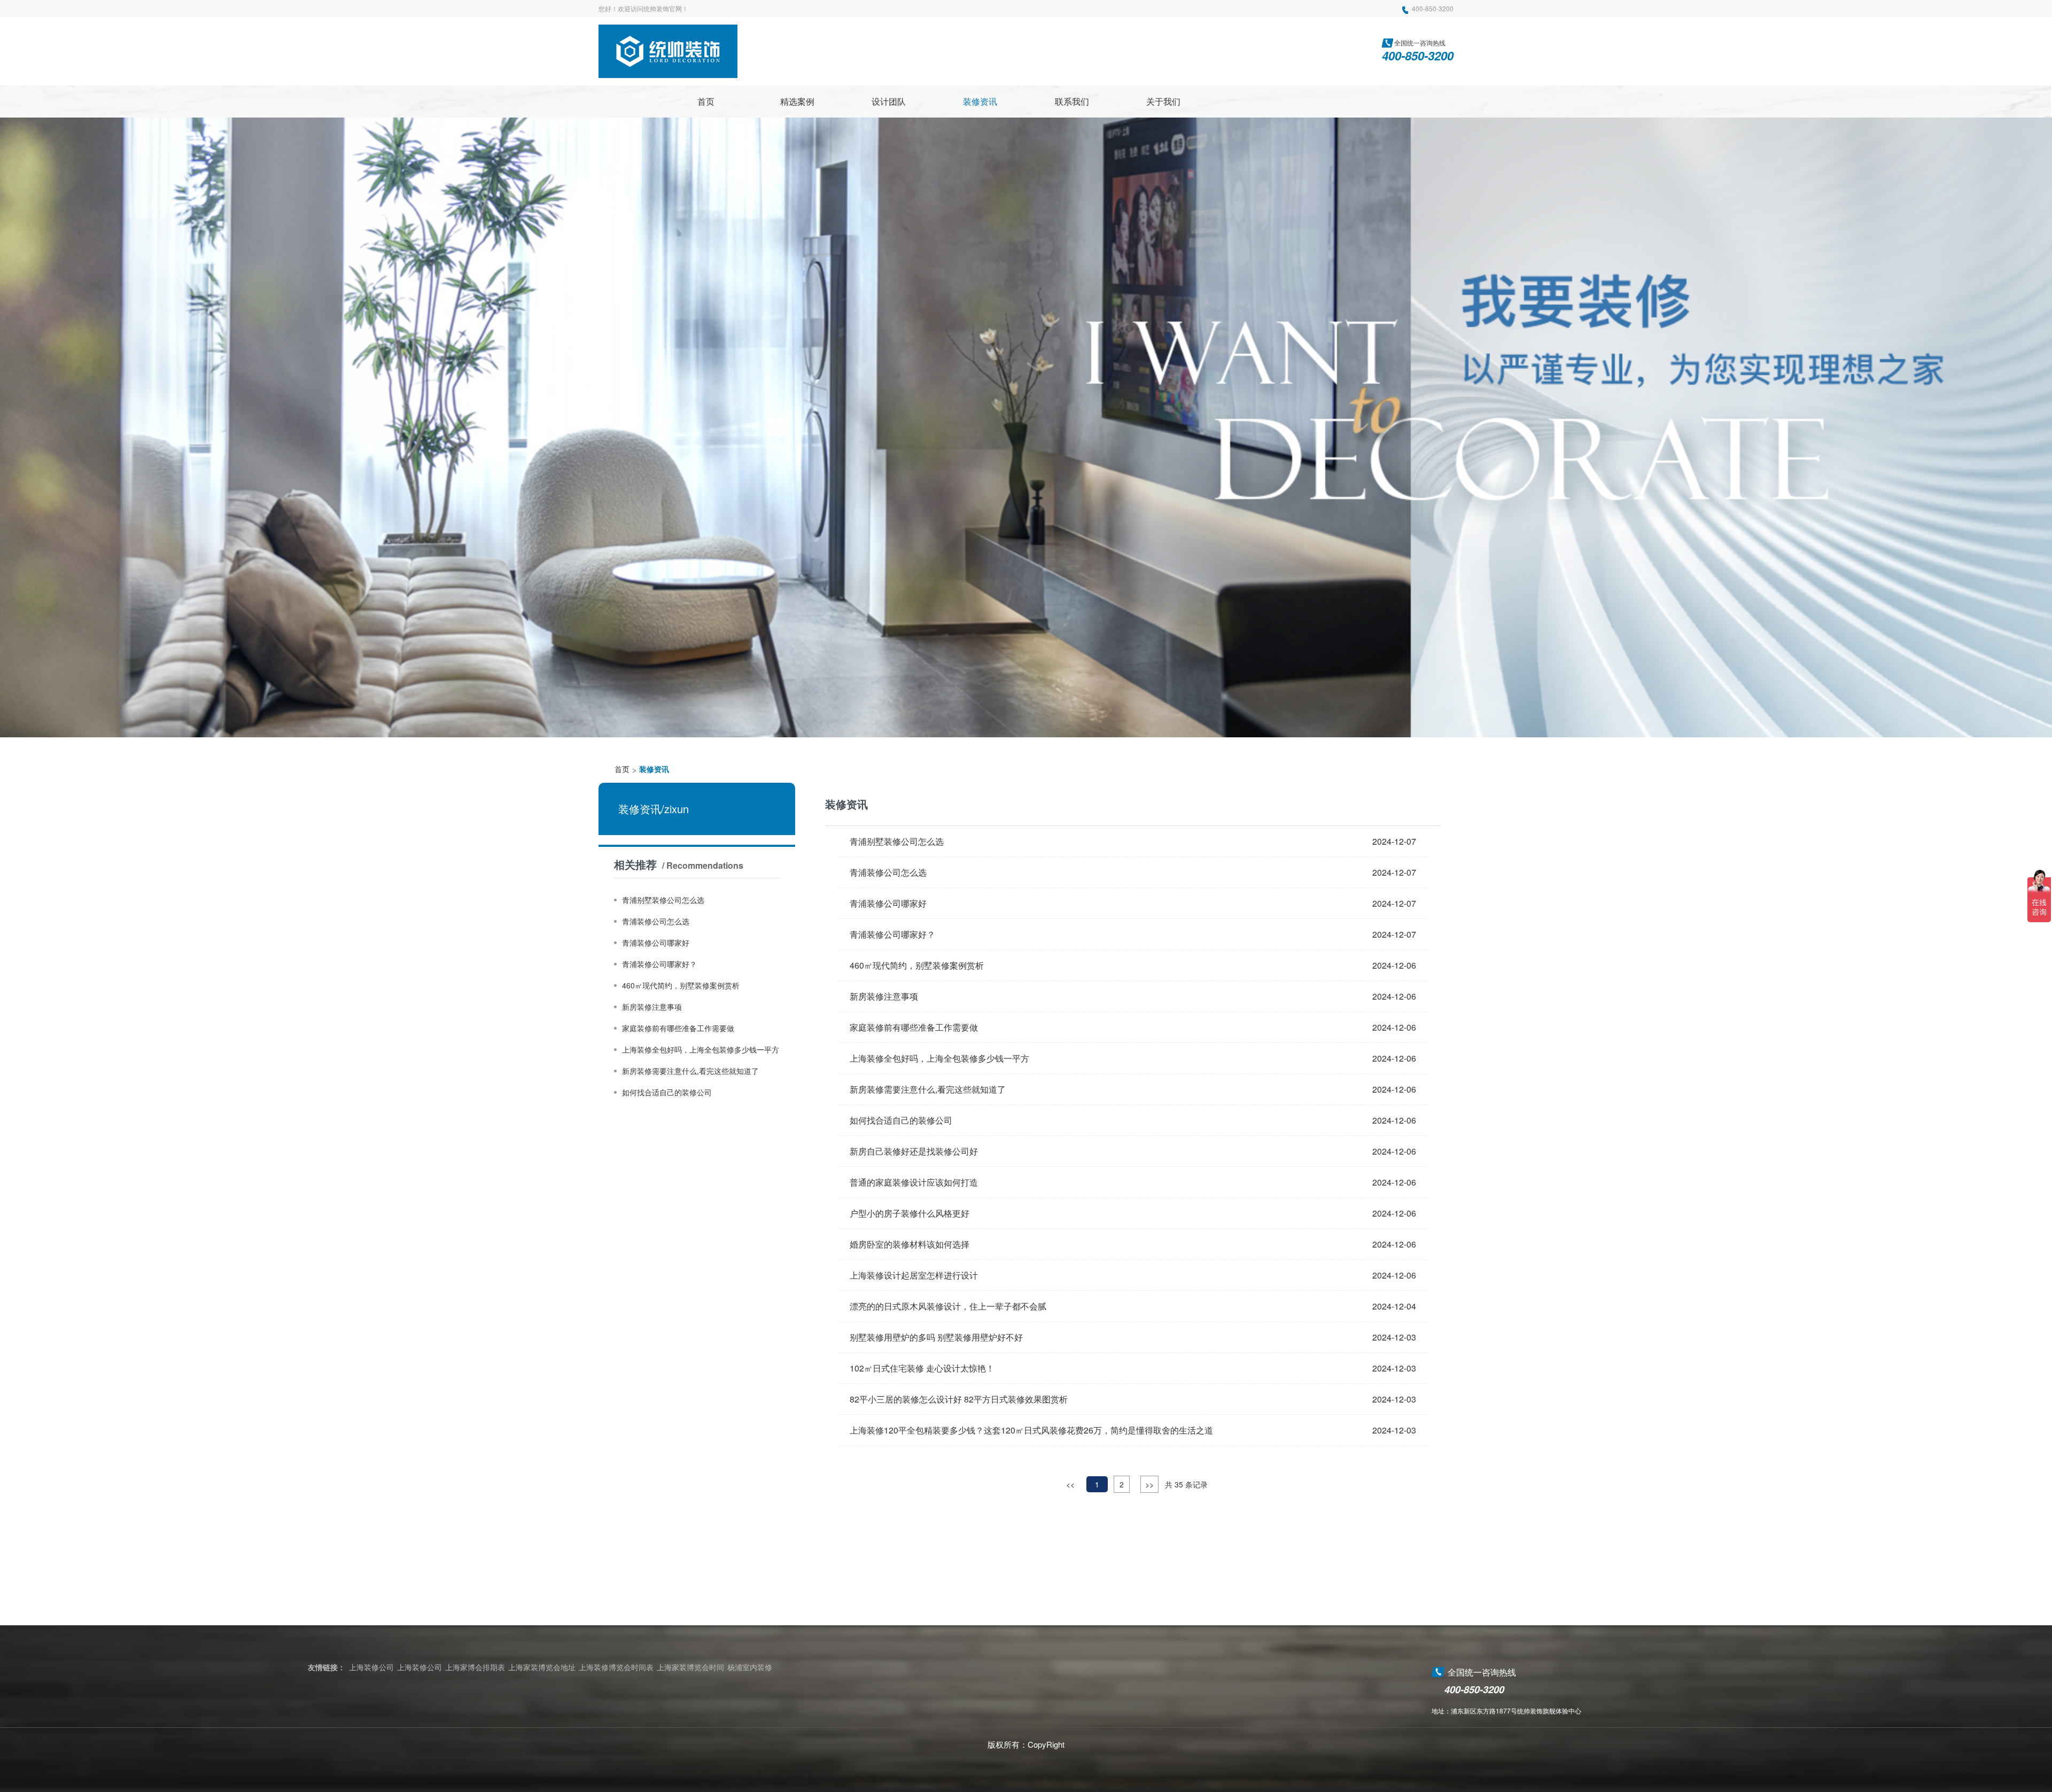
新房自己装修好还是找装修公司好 (914, 1151)
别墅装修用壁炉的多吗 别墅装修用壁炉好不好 (936, 1337)
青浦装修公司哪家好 (656, 943)
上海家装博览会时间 (690, 1667)
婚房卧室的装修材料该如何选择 (910, 1244)
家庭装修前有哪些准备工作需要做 (678, 1029)
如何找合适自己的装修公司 (667, 1093)
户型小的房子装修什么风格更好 (910, 1213)
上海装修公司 (371, 1667)
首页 (622, 770)
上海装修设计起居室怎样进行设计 (914, 1275)
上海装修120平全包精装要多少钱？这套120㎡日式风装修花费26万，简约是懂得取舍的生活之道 (1031, 1430)
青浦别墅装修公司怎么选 (663, 900)
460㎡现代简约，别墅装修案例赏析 (681, 986)
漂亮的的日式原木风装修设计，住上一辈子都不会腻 (948, 1306)
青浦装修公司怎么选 (656, 922)
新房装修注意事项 (652, 1007)
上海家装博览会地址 (542, 1667)
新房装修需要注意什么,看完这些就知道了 (690, 1071)
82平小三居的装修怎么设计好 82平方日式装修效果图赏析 (959, 1399)
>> (1149, 1484)
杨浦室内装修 (750, 1667)
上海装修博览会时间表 (616, 1667)
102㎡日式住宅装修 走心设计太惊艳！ (922, 1368)
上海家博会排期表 (475, 1667)
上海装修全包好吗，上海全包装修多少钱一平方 (701, 1050)
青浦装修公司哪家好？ (659, 964)
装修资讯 (654, 770)
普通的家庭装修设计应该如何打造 (914, 1182)
